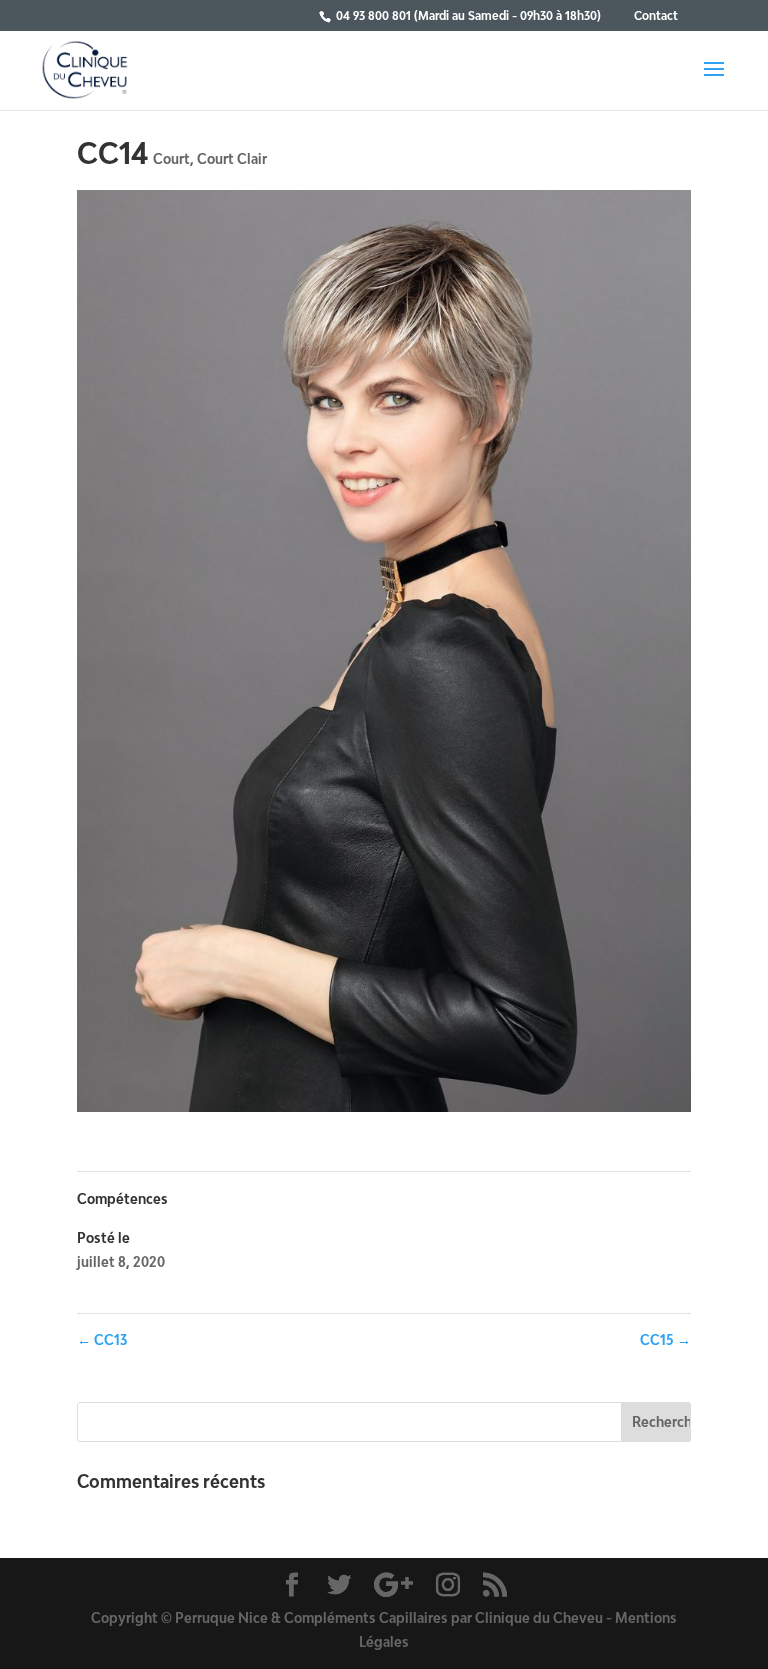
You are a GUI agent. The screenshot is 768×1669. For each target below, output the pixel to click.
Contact (656, 15)
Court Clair (232, 158)
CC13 (102, 1339)
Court (171, 158)
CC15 (665, 1339)
